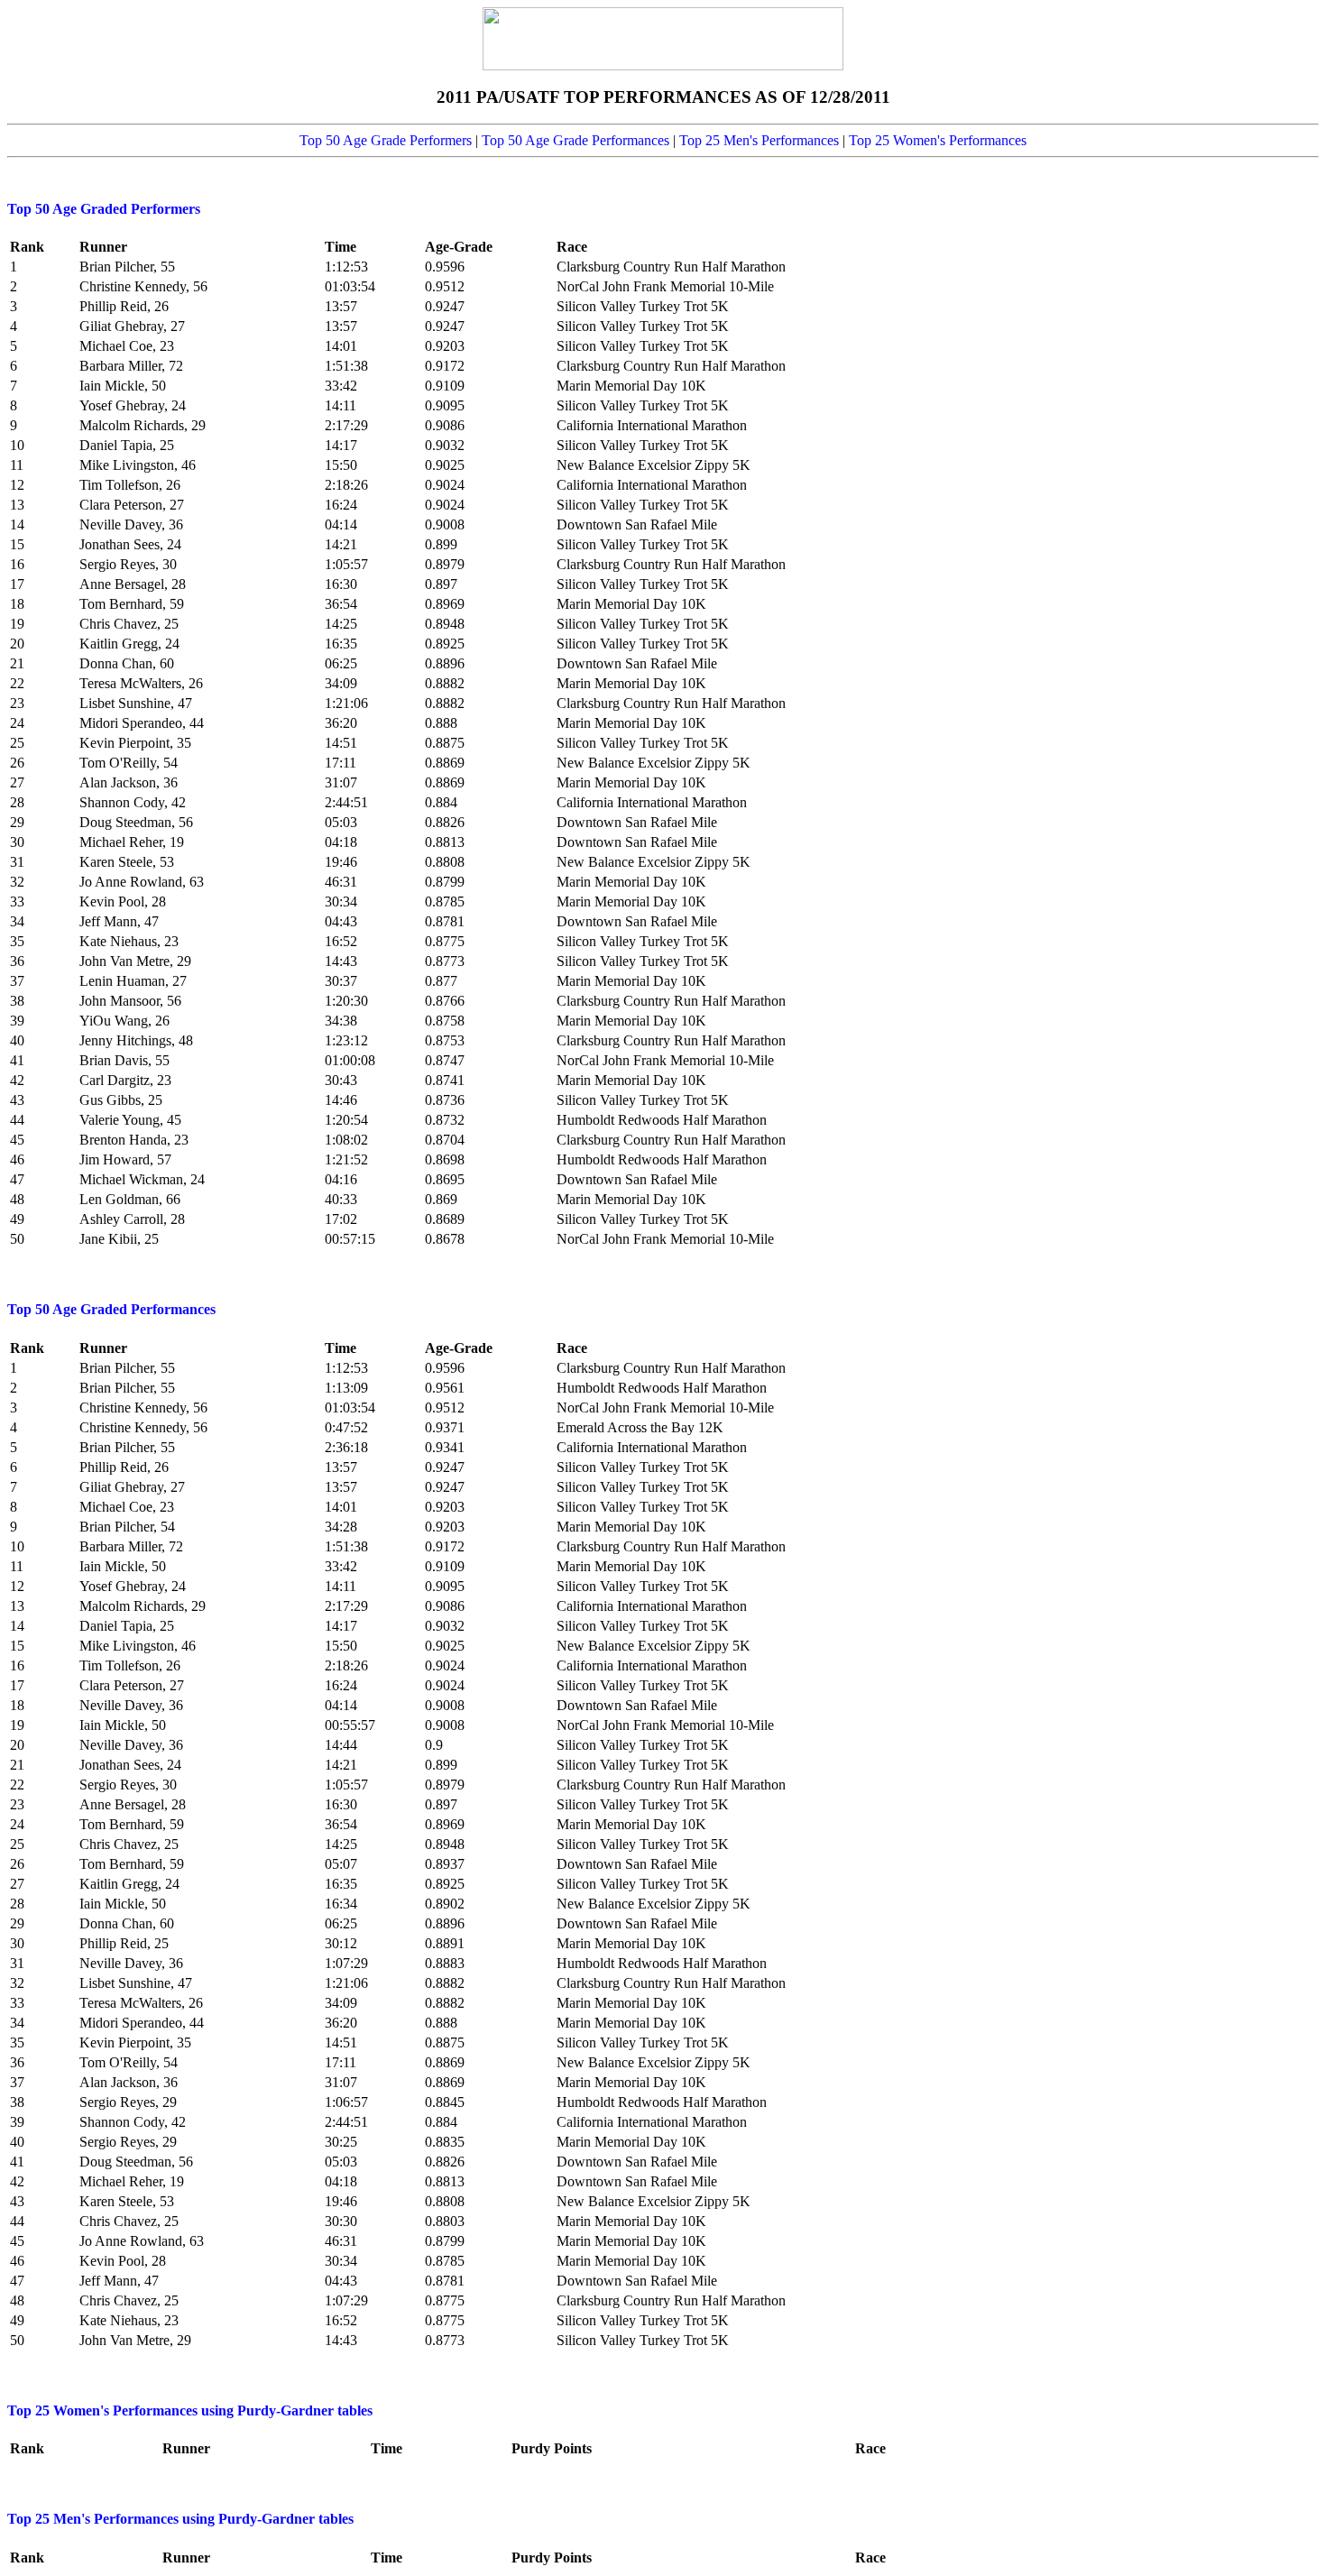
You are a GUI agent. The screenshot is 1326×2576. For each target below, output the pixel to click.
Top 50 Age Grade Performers (386, 140)
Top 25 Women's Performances (938, 140)
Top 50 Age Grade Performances (576, 140)
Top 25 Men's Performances (759, 140)
